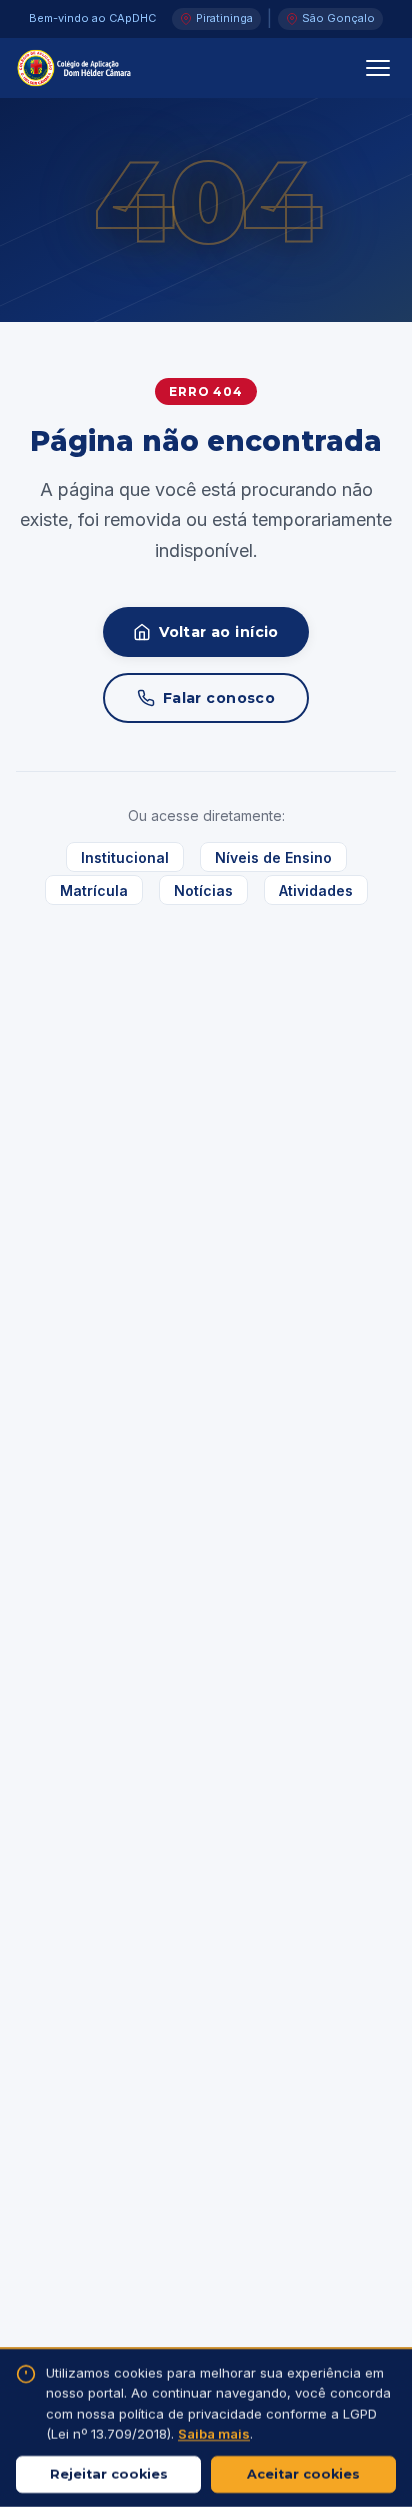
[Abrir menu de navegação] (378, 68)
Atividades (316, 890)
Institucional (125, 856)
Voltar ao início (219, 632)
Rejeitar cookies (109, 2474)
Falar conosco (219, 698)
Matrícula (94, 890)
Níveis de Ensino (273, 856)
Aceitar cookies (303, 2474)
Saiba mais (214, 2434)
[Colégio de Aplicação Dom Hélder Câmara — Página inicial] (74, 68)
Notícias (203, 890)
